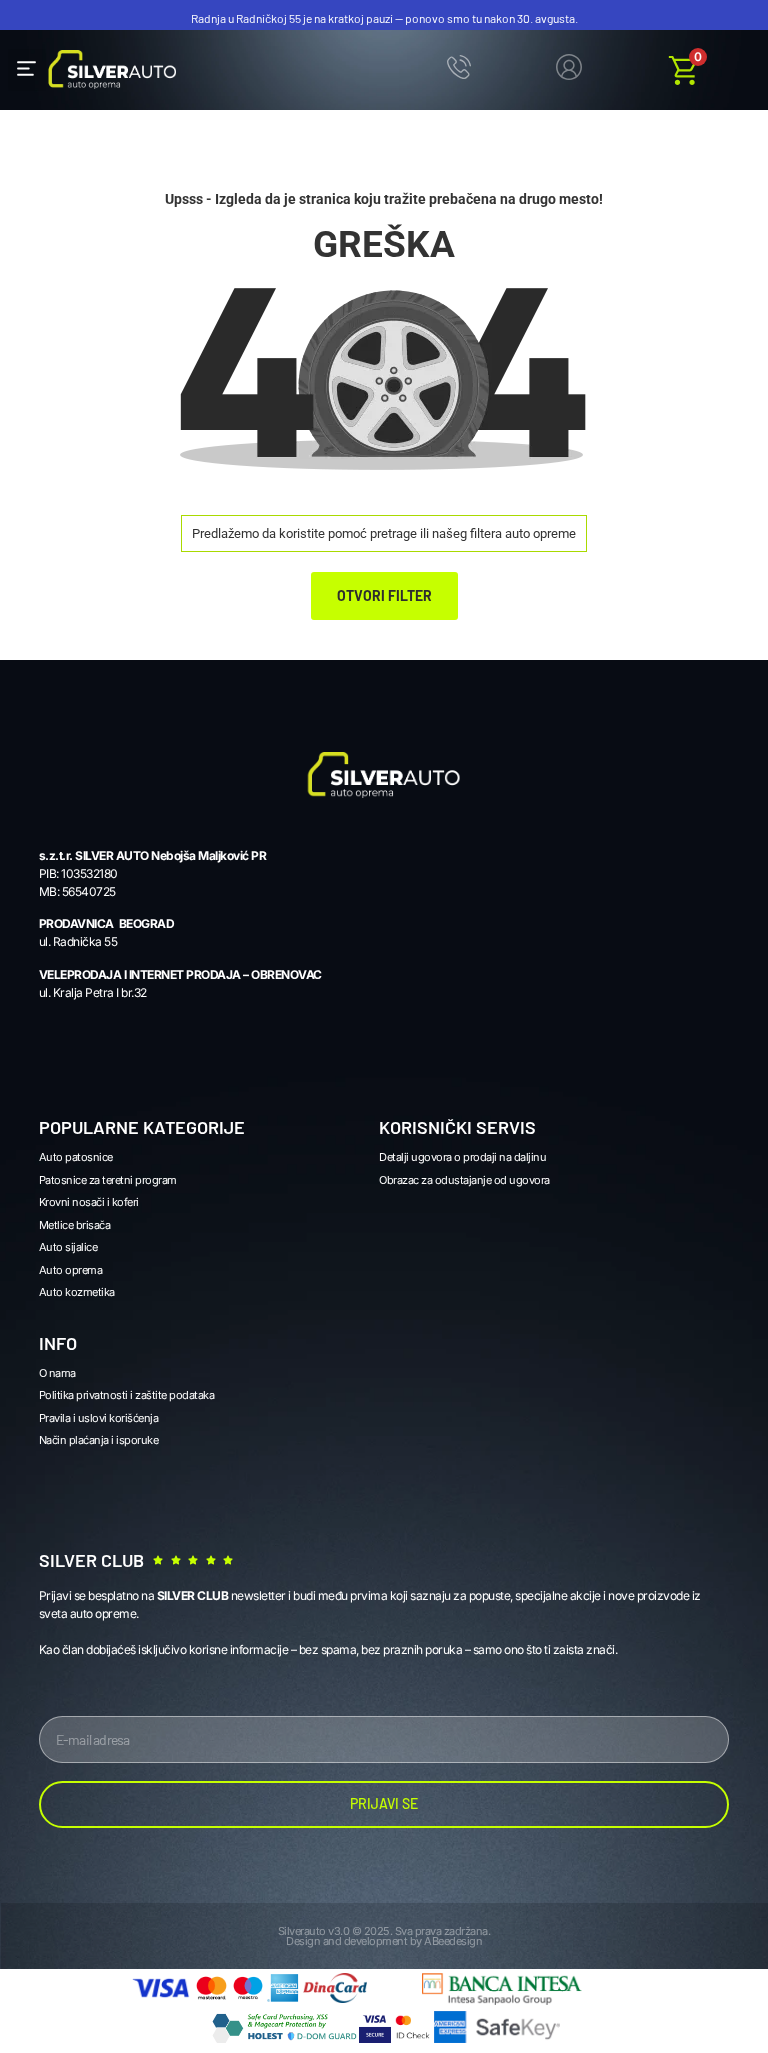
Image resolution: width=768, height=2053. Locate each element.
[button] (27, 70)
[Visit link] (569, 70)
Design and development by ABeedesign (384, 1941)
